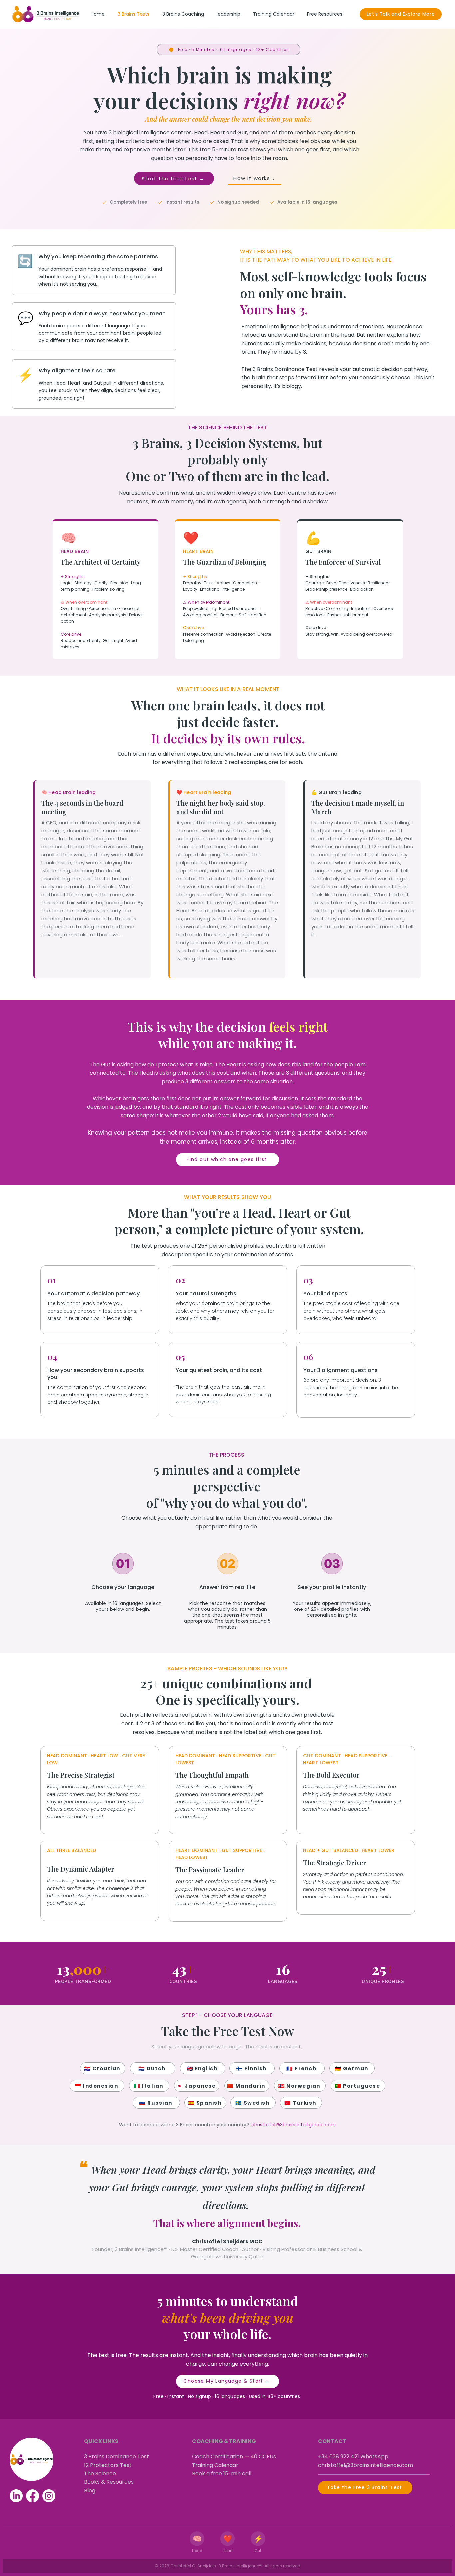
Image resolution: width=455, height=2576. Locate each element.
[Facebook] (32, 2496)
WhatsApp (374, 2456)
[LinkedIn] (16, 2496)
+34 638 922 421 (339, 2456)
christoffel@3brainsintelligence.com (294, 2125)
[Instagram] (49, 2496)
